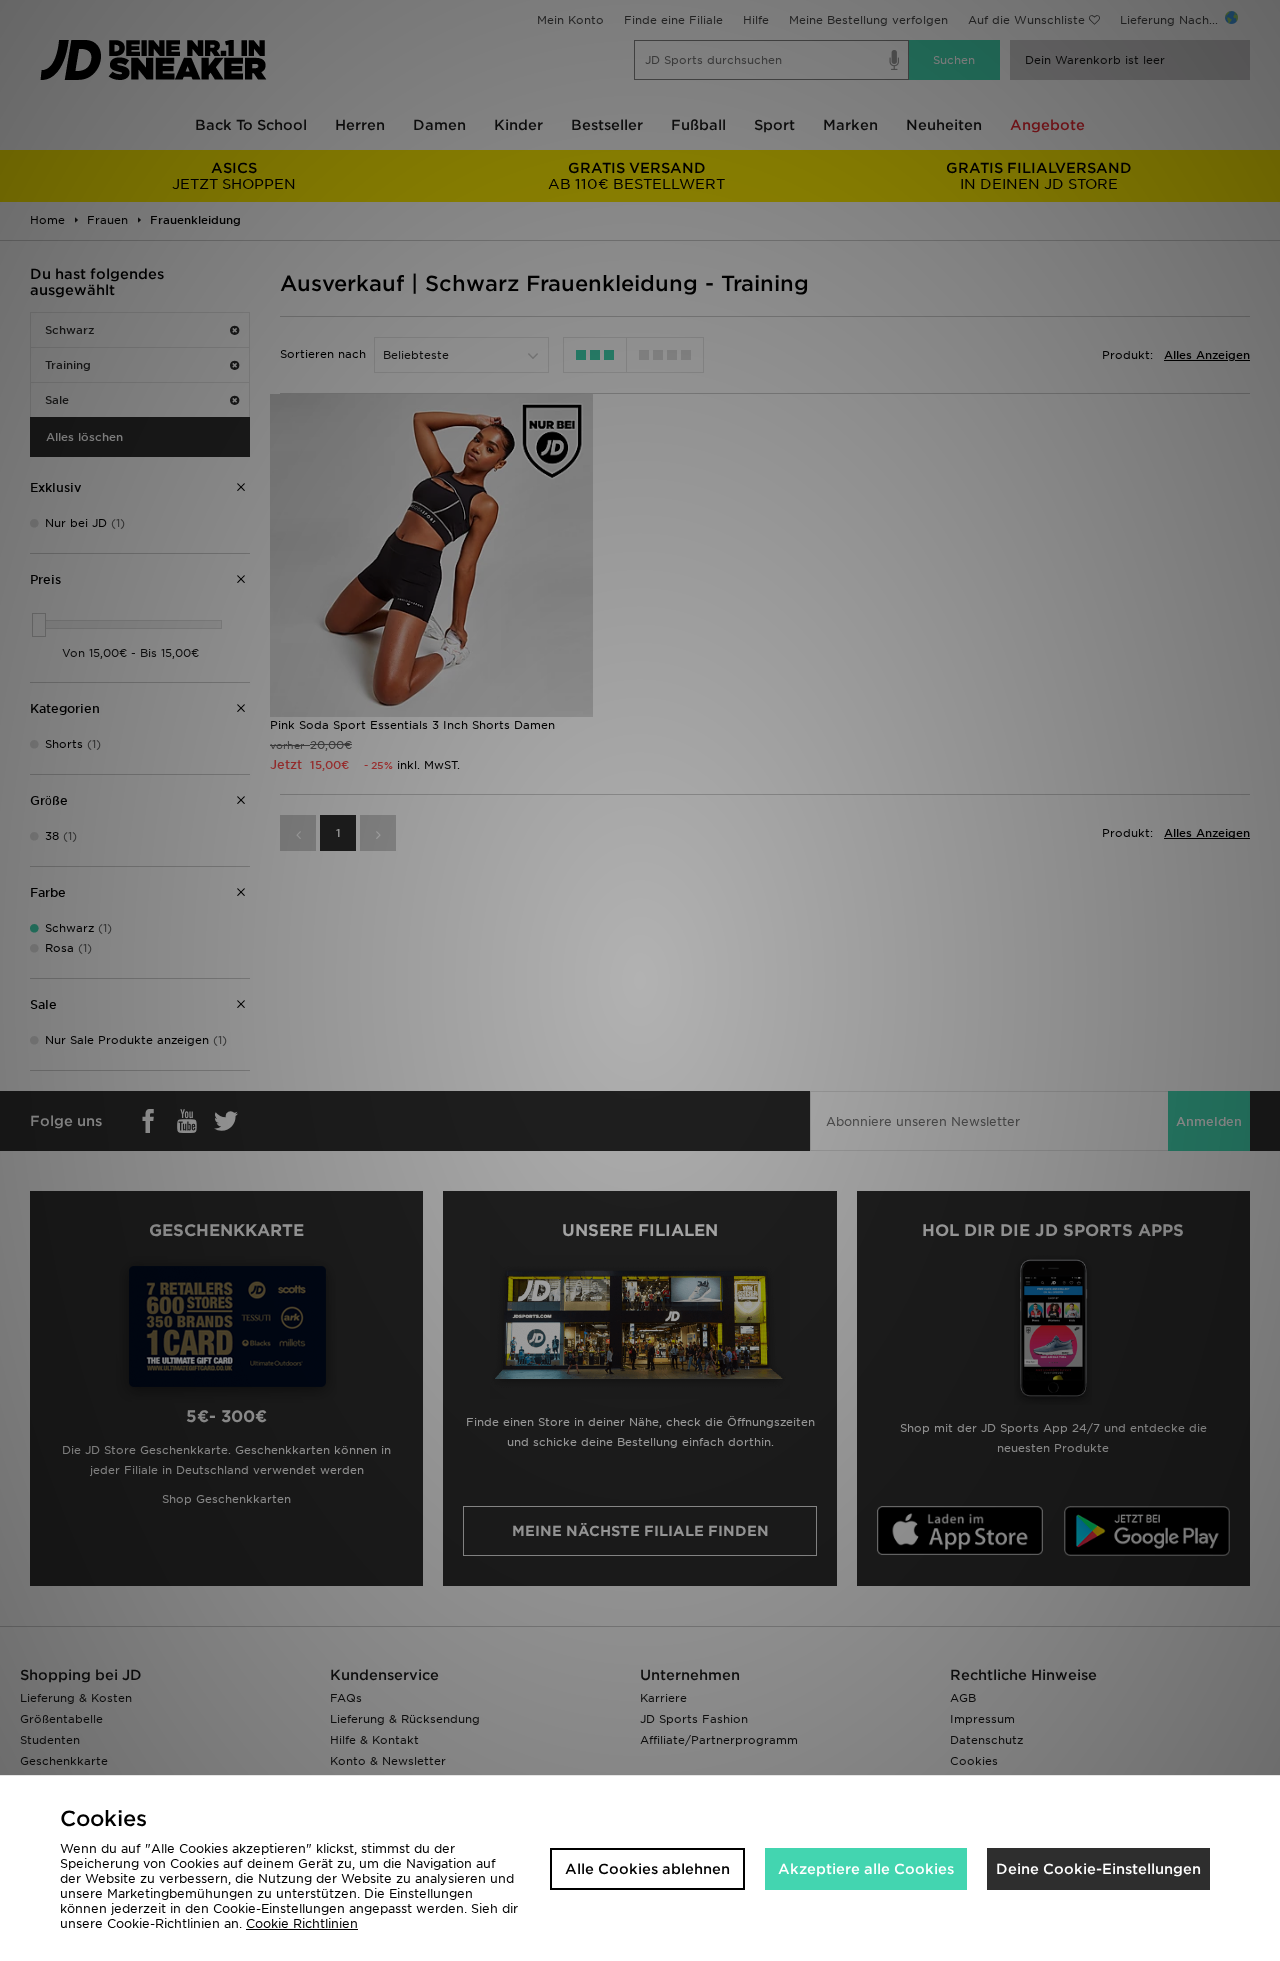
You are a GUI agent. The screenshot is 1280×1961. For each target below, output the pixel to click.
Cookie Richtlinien (302, 1923)
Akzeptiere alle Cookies (866, 1869)
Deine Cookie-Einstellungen (1098, 1869)
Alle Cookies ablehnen (647, 1869)
